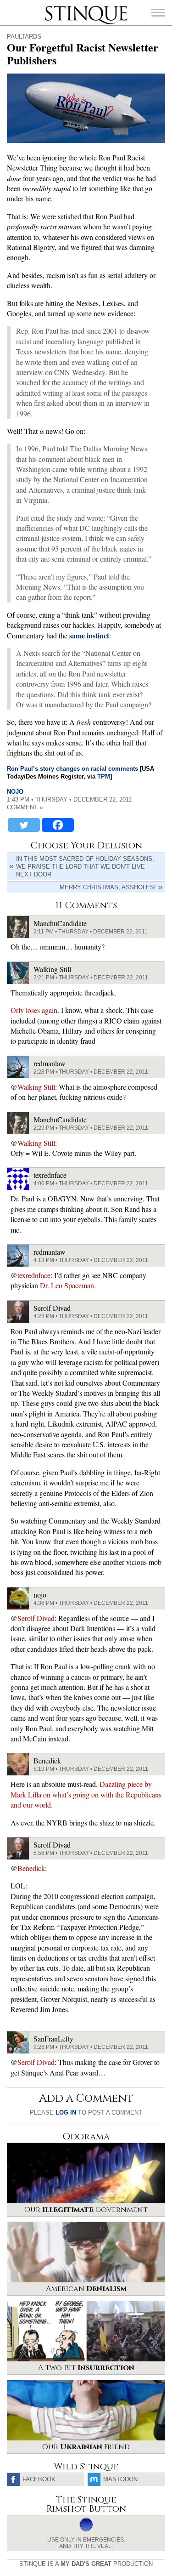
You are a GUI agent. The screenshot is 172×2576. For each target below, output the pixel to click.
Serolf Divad (36, 1618)
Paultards (24, 37)
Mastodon (120, 2479)
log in (66, 2113)
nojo (15, 792)
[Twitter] (24, 825)
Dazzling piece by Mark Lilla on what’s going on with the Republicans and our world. (86, 1794)
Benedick (31, 1868)
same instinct (89, 635)
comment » (25, 807)
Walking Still (36, 1087)
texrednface (34, 1275)
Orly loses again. (35, 1010)
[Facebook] (58, 825)
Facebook (39, 2479)
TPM (104, 776)
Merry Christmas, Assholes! (108, 887)
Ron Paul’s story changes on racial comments (72, 769)
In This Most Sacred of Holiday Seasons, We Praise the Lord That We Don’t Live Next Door (85, 867)
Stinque (53, 7)
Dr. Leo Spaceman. (68, 1285)
